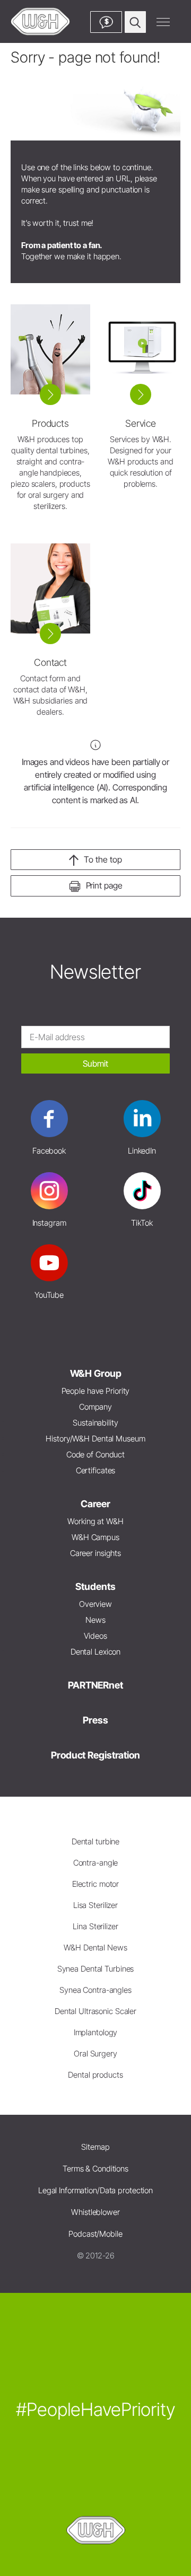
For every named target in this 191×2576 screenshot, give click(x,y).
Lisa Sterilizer (95, 1905)
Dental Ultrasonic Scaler (95, 2011)
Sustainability (95, 1423)
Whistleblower (95, 2212)
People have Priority (96, 1391)
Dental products (95, 2075)
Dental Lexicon (95, 1652)
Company (95, 1407)
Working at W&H (95, 1521)
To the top (103, 859)
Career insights (95, 1553)
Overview (95, 1604)
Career (95, 1504)
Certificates (96, 1470)
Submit (95, 1063)
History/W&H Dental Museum (95, 1439)
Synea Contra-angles (95, 1990)
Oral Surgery (95, 2054)
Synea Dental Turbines (96, 1969)
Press (95, 1720)
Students (95, 1586)
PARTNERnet (95, 1685)
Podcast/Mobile (95, 2234)
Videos (95, 1636)
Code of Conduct (95, 1454)
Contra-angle (96, 1863)
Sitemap (95, 2147)
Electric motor (95, 1884)
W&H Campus (95, 1537)
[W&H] (40, 21)
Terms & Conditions (95, 2169)
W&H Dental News (95, 1948)
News (95, 1620)
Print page (104, 885)
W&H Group (96, 1373)
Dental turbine (95, 1841)
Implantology (96, 2032)
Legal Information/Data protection (95, 2190)
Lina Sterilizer (95, 1926)
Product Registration (95, 1755)
